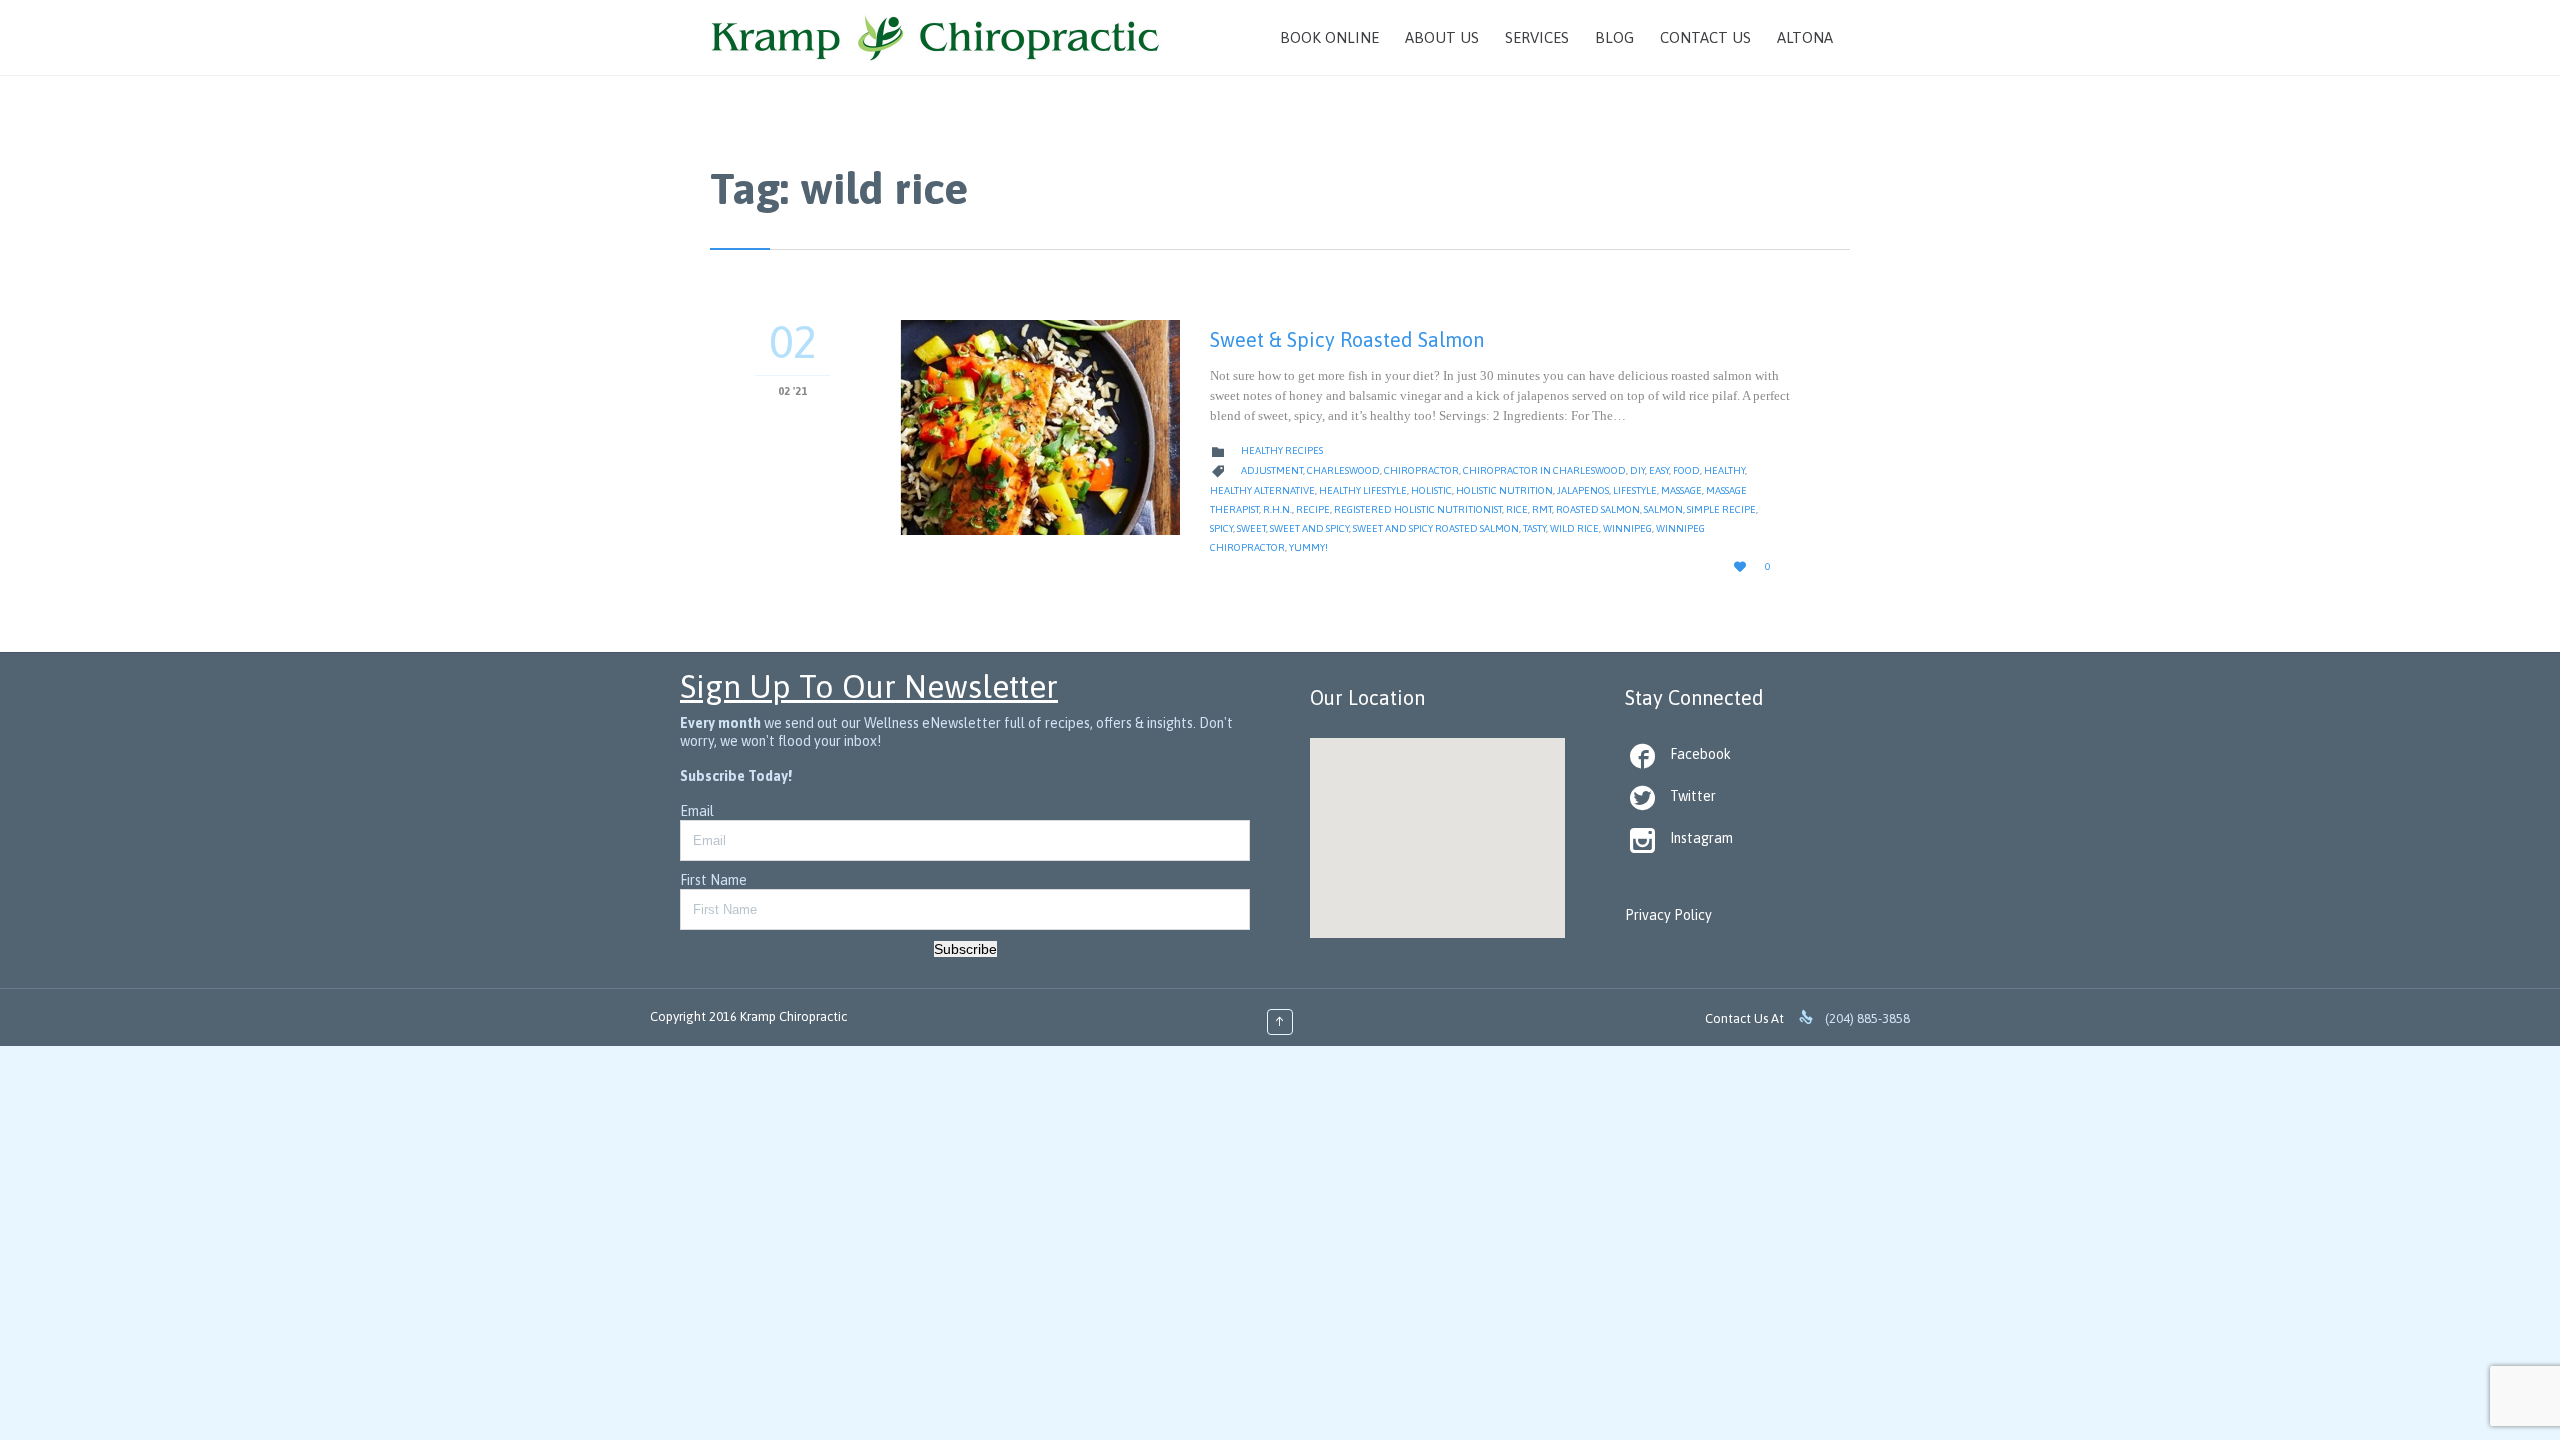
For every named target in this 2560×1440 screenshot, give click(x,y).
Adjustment (1272, 470)
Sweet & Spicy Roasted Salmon (1347, 339)
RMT (1542, 509)
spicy (1221, 528)
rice (1517, 509)
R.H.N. (1277, 509)
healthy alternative (1262, 490)
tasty (1534, 528)
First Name (713, 880)
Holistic (1431, 490)
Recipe (1313, 509)
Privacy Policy (1668, 915)
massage (1681, 490)
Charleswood (1343, 470)
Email (697, 811)
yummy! (1308, 547)
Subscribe (965, 949)
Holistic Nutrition (1504, 490)
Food (1686, 470)
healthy (1724, 470)
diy (1637, 470)
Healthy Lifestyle (1363, 490)
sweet (1251, 528)
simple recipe (1721, 509)
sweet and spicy (1309, 528)
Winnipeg (1627, 528)
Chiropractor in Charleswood (1544, 470)
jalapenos (1583, 490)
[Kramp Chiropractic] (935, 37)
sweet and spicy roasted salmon (1436, 528)
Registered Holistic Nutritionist (1418, 509)
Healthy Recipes (1282, 450)
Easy (1659, 470)
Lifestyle (1635, 490)
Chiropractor (1421, 470)
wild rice (1574, 528)
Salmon (1663, 509)
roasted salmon (1598, 509)
